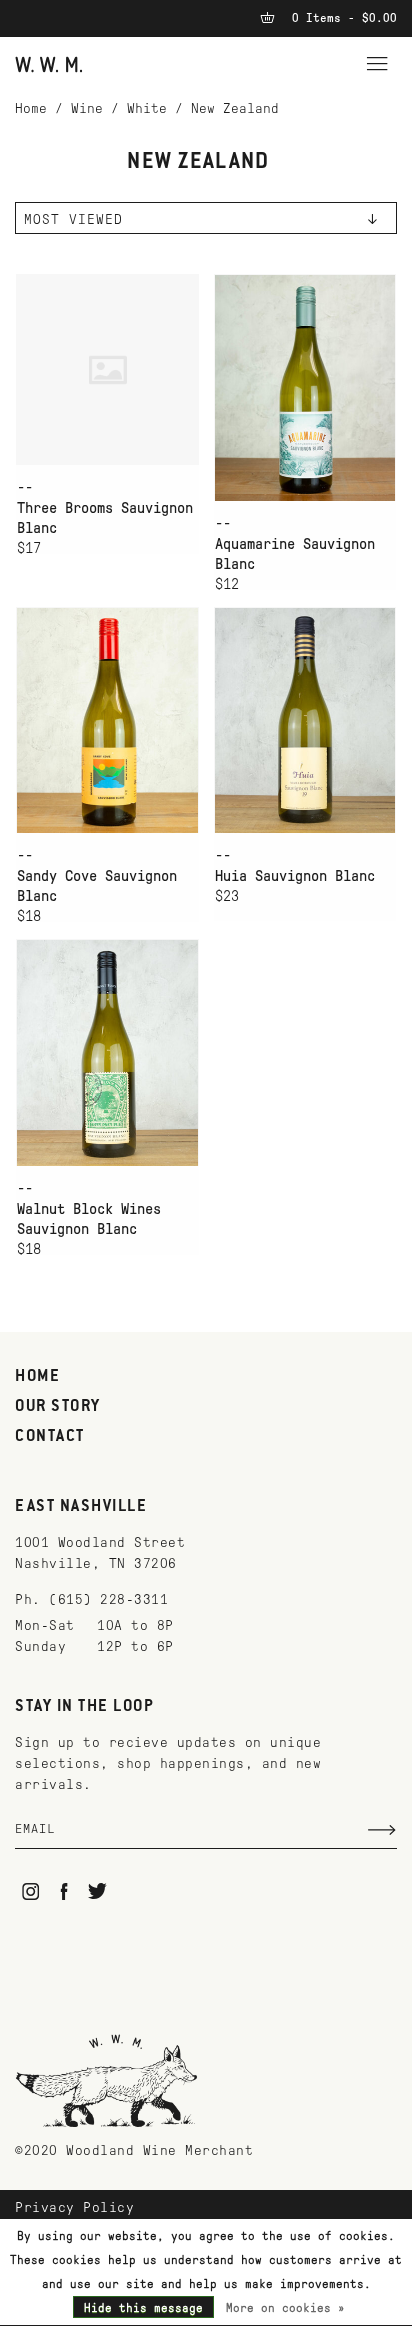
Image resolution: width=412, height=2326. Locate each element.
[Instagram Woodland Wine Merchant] (30, 1891)
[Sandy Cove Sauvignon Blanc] (107, 720)
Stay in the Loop (84, 1707)
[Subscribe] (382, 1830)
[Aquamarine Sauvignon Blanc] (305, 387)
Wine (87, 108)
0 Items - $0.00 (341, 18)
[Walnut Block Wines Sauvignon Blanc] (107, 1052)
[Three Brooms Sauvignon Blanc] (107, 369)
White (147, 108)
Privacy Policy (74, 2207)
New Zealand (235, 108)
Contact (50, 1437)
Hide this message (143, 2308)
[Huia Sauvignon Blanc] (305, 720)
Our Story (58, 1407)
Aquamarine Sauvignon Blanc (295, 554)
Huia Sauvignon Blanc (295, 876)
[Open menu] (377, 61)
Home (31, 108)
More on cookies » (285, 2308)
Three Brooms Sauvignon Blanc (105, 518)
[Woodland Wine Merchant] (49, 63)
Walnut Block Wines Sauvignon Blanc (89, 1219)
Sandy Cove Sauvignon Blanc (97, 886)
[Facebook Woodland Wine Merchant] (64, 1891)
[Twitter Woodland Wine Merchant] (97, 1891)
